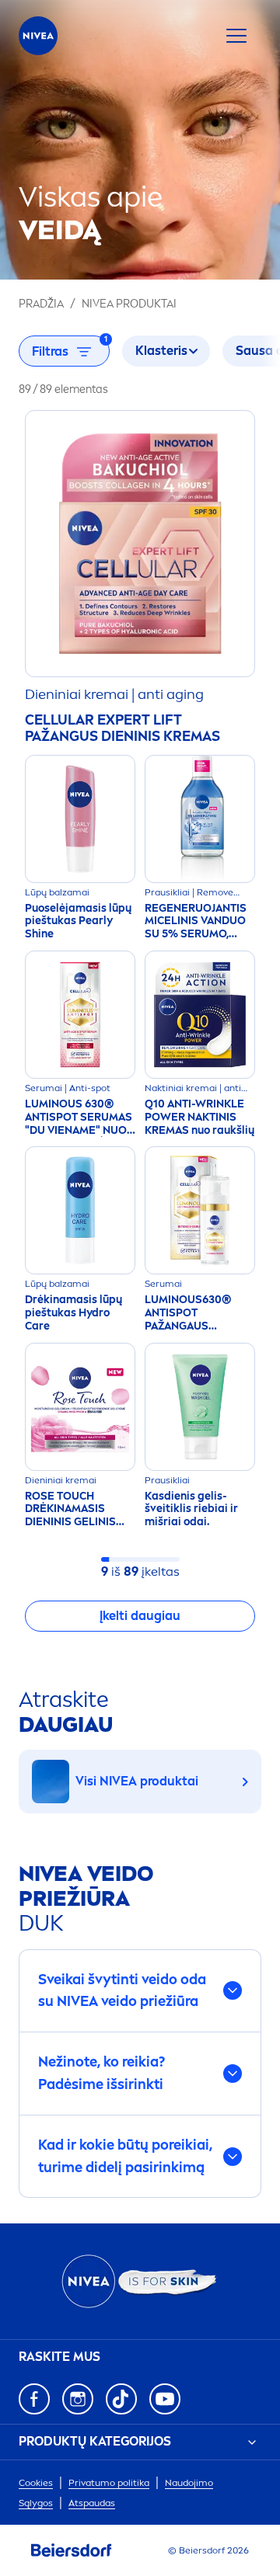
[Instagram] (78, 2399)
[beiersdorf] (72, 2550)
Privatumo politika (109, 2483)
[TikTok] (121, 2399)
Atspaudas (92, 2503)
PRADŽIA (41, 304)
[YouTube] (165, 2399)
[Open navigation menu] (236, 36)
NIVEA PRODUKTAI (129, 304)
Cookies (36, 2483)
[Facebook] (34, 2399)
